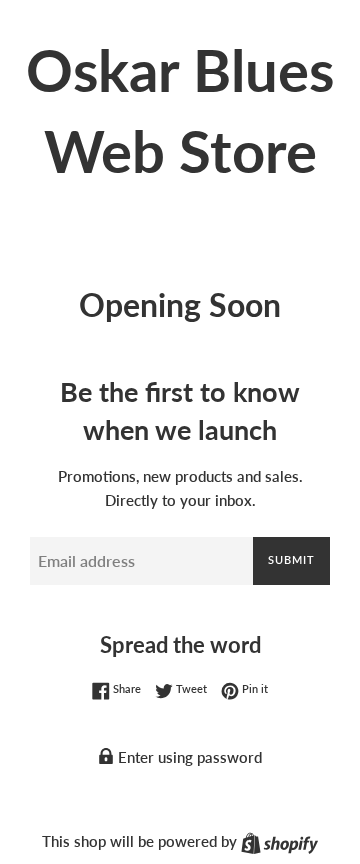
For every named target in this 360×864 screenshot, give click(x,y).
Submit (291, 559)
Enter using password (188, 757)
